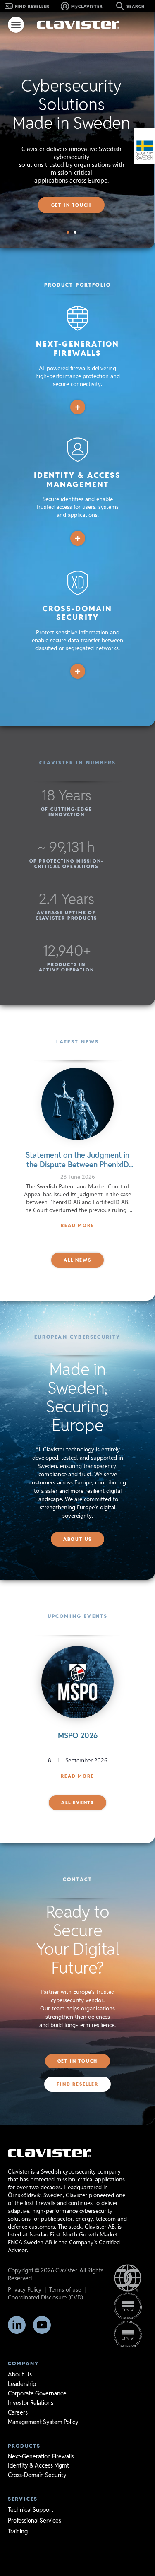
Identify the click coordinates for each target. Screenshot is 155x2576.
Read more (77, 1776)
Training (18, 2531)
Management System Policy (43, 2422)
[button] (68, 232)
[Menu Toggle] (16, 25)
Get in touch (72, 205)
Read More (77, 1225)
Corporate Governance (37, 2393)
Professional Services (35, 2521)
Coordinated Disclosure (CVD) (45, 2297)
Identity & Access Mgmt (38, 2465)
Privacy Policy (25, 2289)
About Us (20, 2374)
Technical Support (31, 2510)
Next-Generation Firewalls (41, 2456)
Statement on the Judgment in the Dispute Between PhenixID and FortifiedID (77, 1165)
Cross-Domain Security (37, 2475)
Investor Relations (31, 2403)
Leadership (22, 2384)
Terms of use (65, 2289)
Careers (18, 2412)
